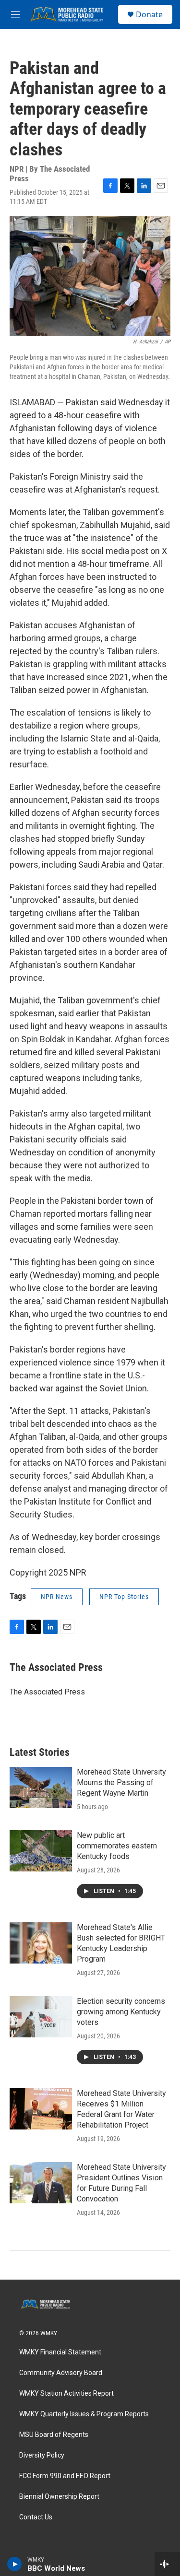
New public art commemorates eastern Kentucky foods (117, 1846)
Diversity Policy (42, 2455)
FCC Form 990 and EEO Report (65, 2476)
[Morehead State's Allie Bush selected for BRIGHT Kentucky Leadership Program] (41, 1943)
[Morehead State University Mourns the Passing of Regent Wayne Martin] (41, 1788)
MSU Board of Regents (54, 2435)
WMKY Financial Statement (60, 2352)
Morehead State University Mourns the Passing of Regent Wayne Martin (121, 1782)
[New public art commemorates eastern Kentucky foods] (41, 1851)
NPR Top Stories (124, 1597)
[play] (15, 2564)
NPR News (57, 1597)
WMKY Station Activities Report (66, 2394)
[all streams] (167, 2564)
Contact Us (36, 2517)
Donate (149, 14)
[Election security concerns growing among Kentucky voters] (41, 2017)
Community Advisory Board (61, 2373)
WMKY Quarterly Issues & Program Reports (84, 2414)
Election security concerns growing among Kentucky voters (121, 2012)
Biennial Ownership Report (59, 2497)
